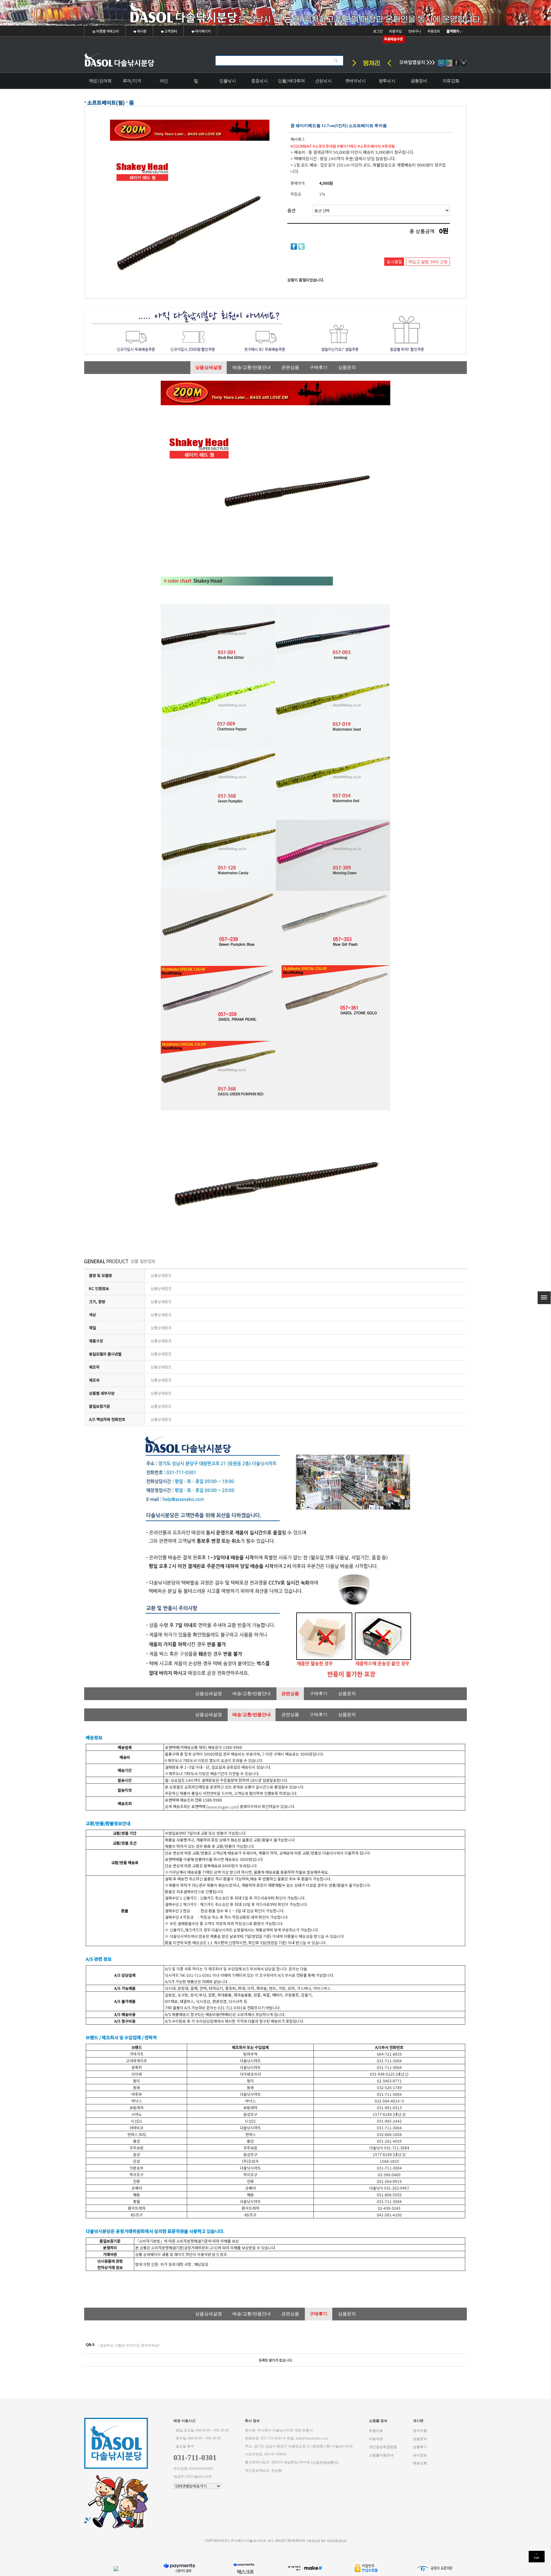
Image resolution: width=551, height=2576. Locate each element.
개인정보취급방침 (383, 2447)
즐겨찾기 (453, 31)
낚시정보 (420, 2455)
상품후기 (420, 2447)
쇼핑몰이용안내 (381, 2455)
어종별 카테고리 (107, 31)
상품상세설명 (209, 367)
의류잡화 (451, 81)
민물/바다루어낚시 (291, 83)
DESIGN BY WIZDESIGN (327, 2541)
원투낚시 (387, 81)
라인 (164, 81)
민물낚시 (228, 81)
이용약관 (376, 2439)
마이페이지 (202, 31)
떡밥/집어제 (100, 81)
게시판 (141, 31)
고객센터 (170, 31)
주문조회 (434, 31)
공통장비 (419, 81)
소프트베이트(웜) (106, 102)
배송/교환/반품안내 (252, 367)
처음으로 (376, 2431)
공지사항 (420, 2431)
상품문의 (347, 367)
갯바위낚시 (355, 81)
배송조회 (420, 2463)
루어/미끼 (132, 81)
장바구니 (415, 31)
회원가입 (395, 31)
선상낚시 (323, 81)
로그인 (378, 31)
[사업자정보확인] (325, 2463)
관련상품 (290, 367)
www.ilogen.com (223, 1807)
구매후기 (319, 367)
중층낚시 (260, 81)
